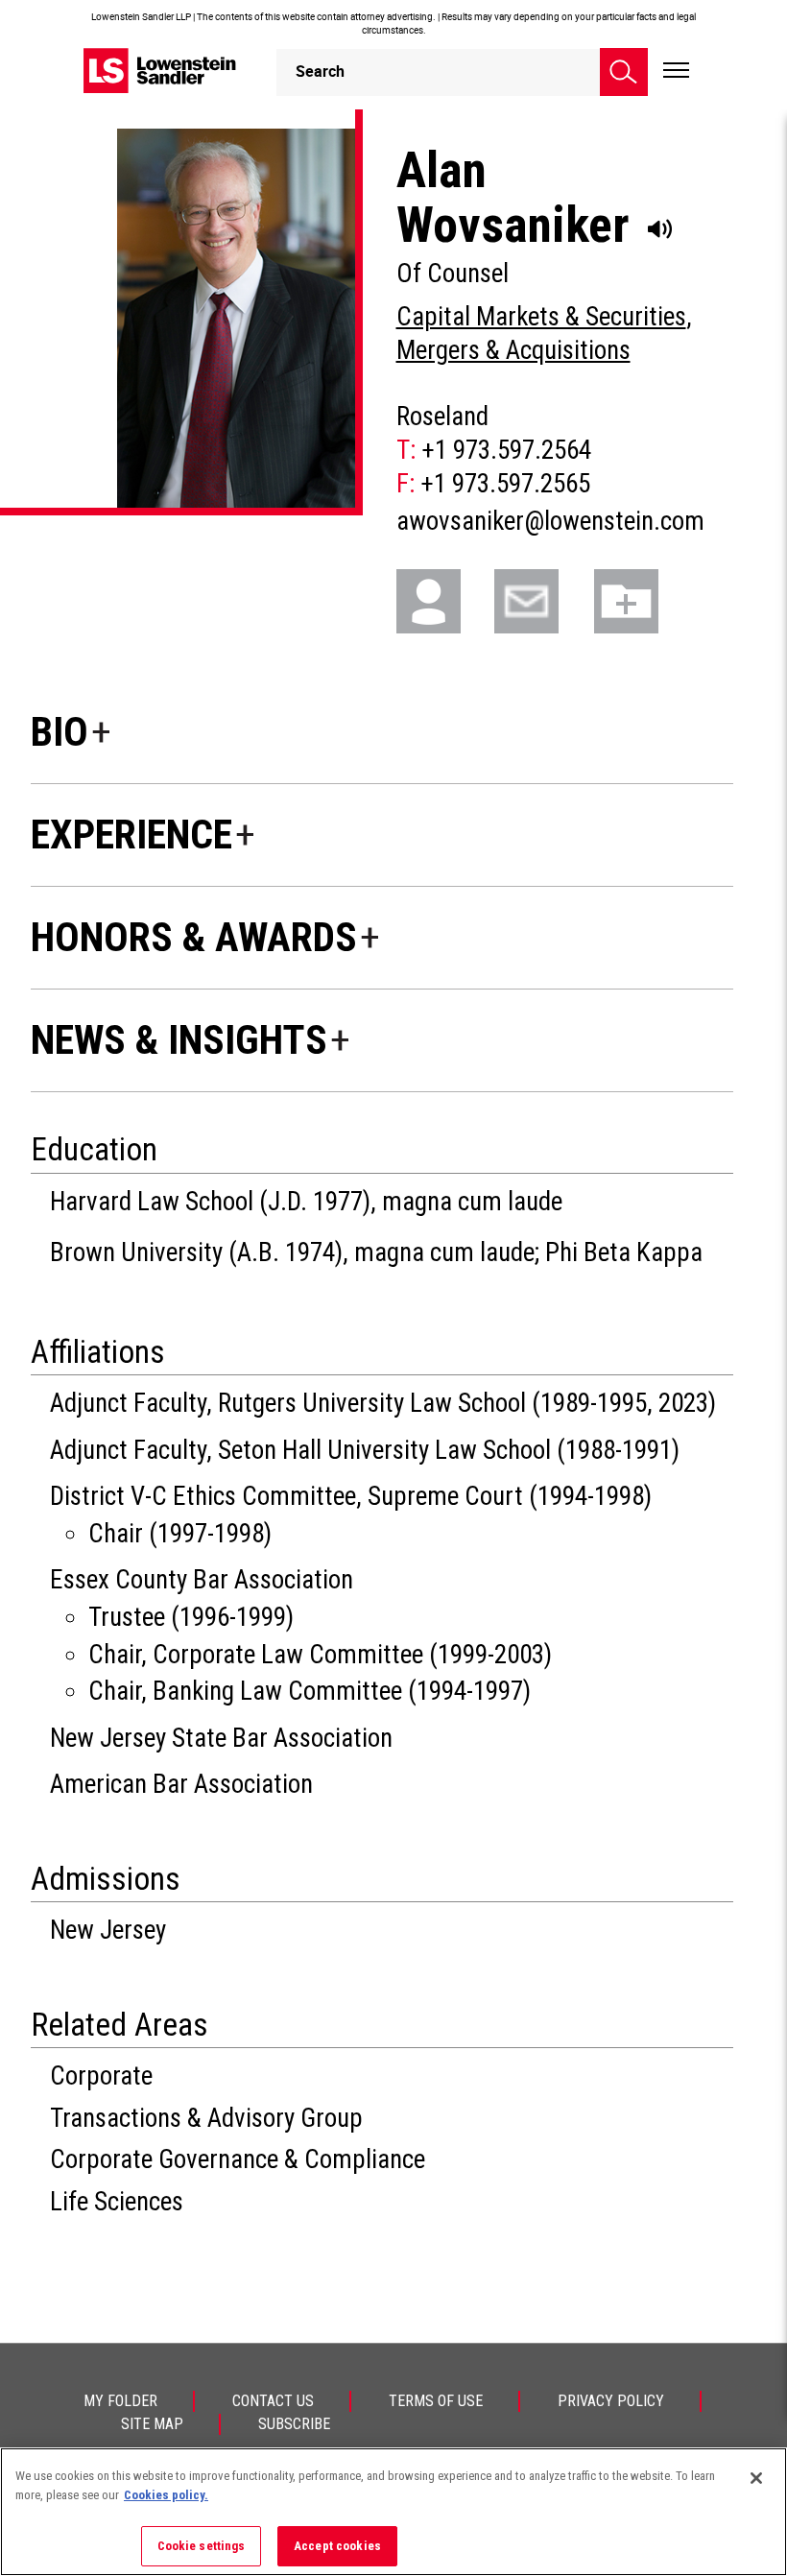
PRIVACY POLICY (611, 2401)
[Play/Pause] (660, 229)
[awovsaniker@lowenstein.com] (541, 600)
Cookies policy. (166, 2495)
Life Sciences (117, 2202)
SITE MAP (152, 2424)
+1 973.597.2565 (505, 484)
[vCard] (443, 600)
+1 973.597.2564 (506, 450)
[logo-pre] (160, 71)
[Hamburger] (676, 71)
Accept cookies (337, 2546)
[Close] (756, 2478)
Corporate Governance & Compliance (238, 2159)
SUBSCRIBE (294, 2424)
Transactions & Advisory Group (206, 2118)
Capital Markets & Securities (541, 317)
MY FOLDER (120, 2401)
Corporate (101, 2076)
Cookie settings (202, 2546)
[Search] (624, 72)
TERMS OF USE (436, 2401)
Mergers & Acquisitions (513, 350)
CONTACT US (273, 2401)
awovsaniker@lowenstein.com (550, 521)
